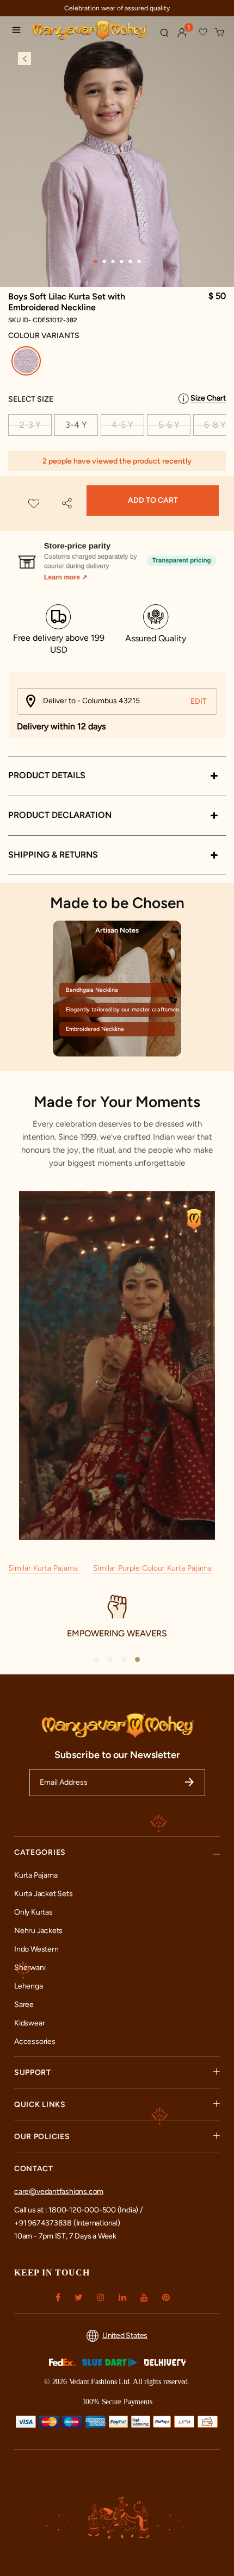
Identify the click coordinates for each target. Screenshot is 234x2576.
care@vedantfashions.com (59, 2192)
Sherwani (30, 1968)
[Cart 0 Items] (220, 33)
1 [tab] (95, 261)
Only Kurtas (33, 1912)
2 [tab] (104, 261)
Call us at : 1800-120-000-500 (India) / (78, 2210)
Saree (24, 2005)
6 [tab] (139, 261)
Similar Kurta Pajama (44, 1568)
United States (125, 2336)
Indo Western (36, 1949)
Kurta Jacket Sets (43, 1894)
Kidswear (29, 2023)
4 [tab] (121, 261)
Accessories (35, 2042)
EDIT (199, 701)
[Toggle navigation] (19, 32)
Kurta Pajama (36, 1875)
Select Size (31, 399)
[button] (182, 33)
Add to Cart (153, 500)
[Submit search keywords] (164, 33)
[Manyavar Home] (91, 31)
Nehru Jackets (38, 1931)
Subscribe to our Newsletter (117, 1755)
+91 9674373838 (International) (67, 2223)
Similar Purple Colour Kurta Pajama (152, 1568)
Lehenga (29, 1986)
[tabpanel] (117, 178)
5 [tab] (130, 261)
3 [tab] (113, 261)
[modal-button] (117, 557)
